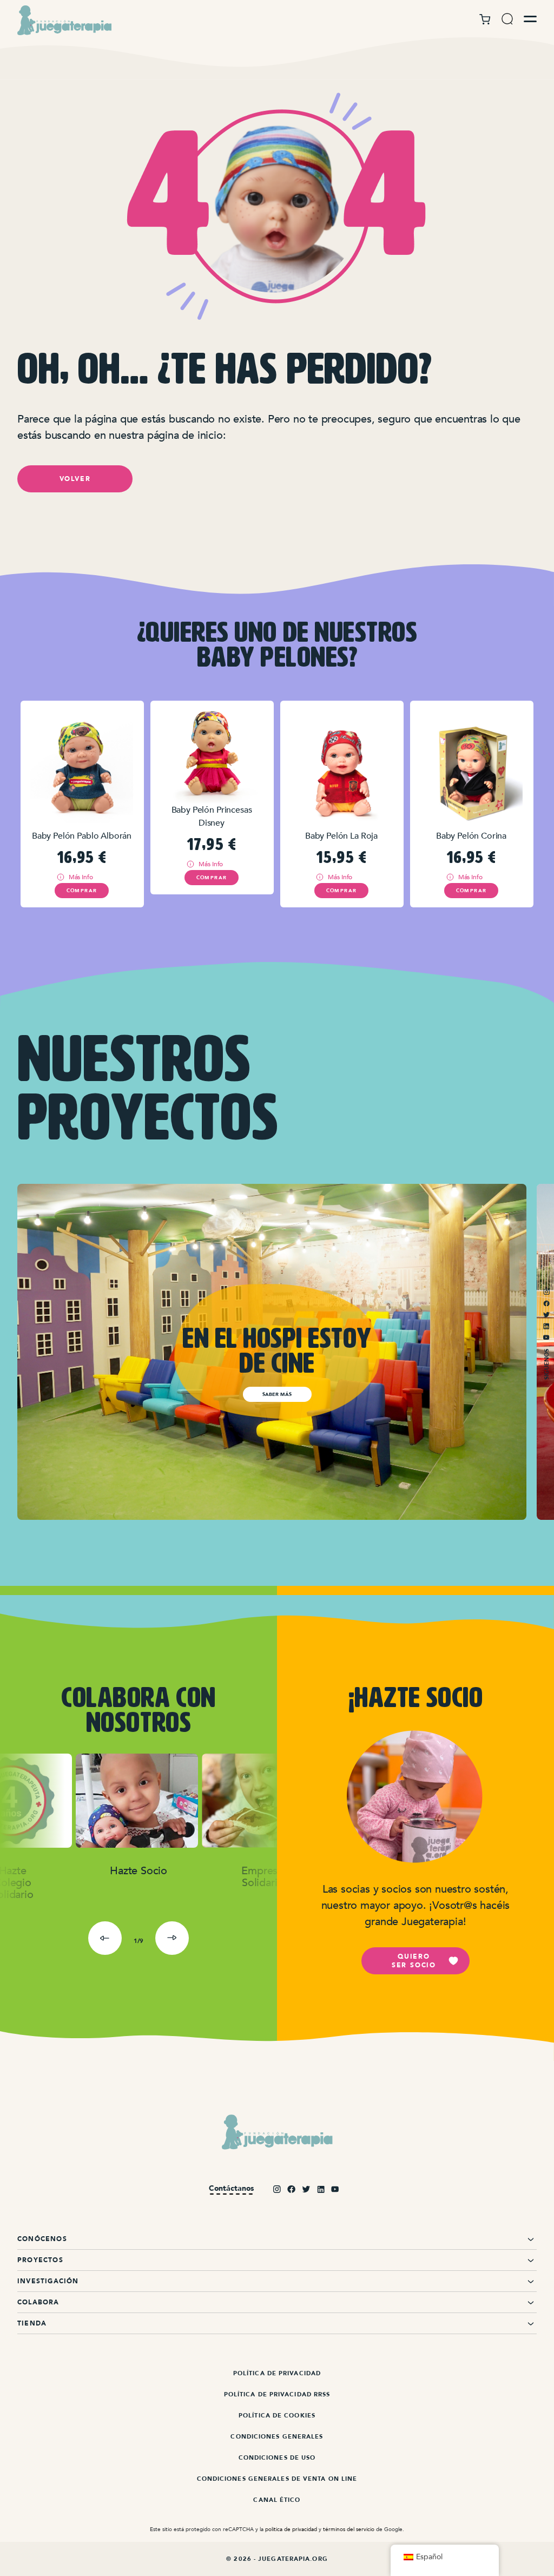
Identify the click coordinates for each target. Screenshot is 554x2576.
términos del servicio (349, 2529)
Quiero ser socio (414, 1961)
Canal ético (277, 2500)
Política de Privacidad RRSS (277, 2394)
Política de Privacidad (277, 2373)
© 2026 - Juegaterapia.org (277, 2559)
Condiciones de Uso (277, 2458)
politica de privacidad (291, 2529)
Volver (75, 479)
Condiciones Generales (277, 2437)
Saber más (277, 1394)
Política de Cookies (277, 2416)
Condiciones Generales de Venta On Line (277, 2479)
